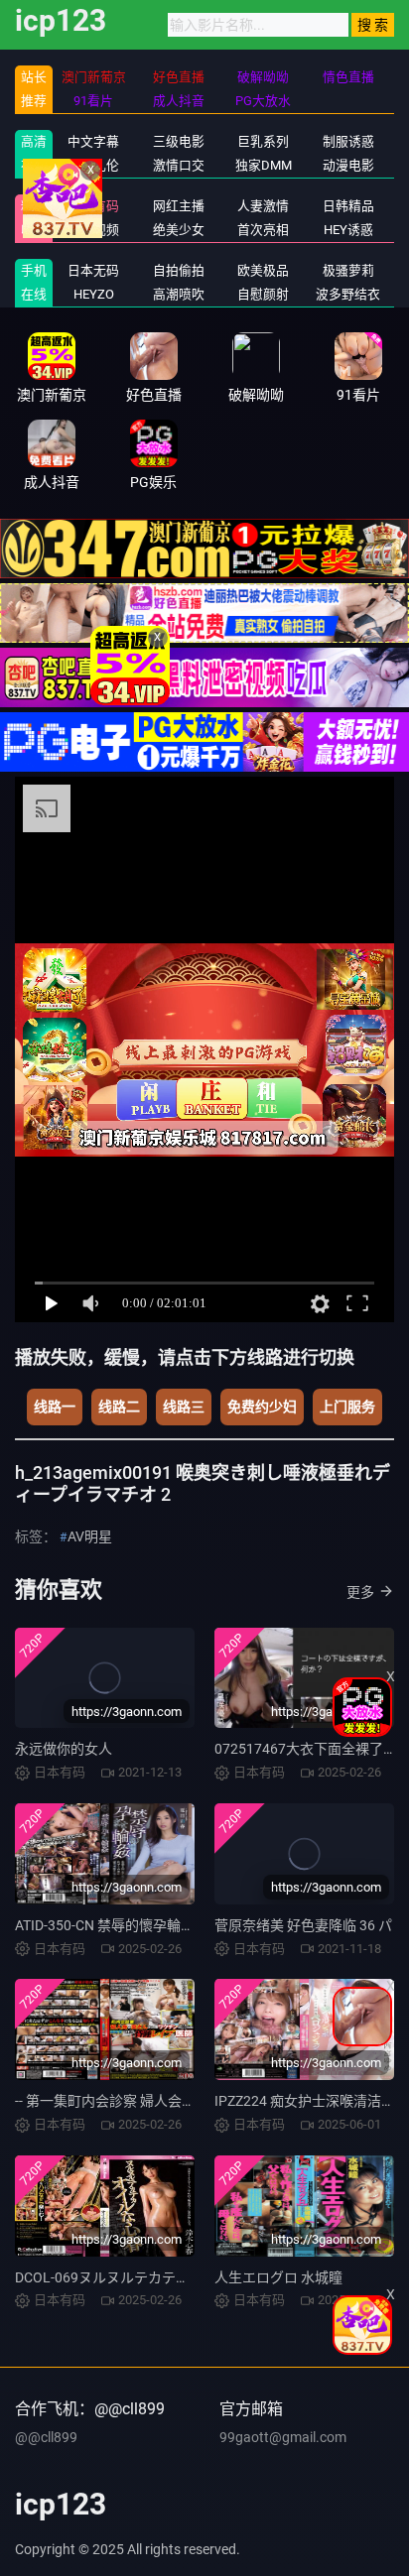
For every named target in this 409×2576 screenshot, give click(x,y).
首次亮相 (263, 230)
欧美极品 (263, 270)
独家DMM (264, 165)
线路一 (55, 1407)
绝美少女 (179, 230)
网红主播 (179, 206)
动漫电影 (348, 165)
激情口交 (179, 165)
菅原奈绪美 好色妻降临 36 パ (303, 1925)
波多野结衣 (348, 294)
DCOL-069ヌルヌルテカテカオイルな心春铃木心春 (172, 2277)
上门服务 (347, 1407)
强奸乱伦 (93, 165)
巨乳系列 (263, 141)
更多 (360, 1592)
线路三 (184, 1407)
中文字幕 (93, 141)
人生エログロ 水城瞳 (278, 2277)
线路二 (119, 1407)
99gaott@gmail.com (283, 2437)
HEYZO (94, 294)
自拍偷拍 (179, 270)
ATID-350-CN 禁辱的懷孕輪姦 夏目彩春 (134, 1925)
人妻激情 (263, 206)
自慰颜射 (263, 294)
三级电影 (179, 141)
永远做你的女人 (64, 1749)
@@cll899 (46, 2437)
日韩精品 (348, 206)
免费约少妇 (262, 1407)
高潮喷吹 (179, 294)
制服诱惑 (348, 141)
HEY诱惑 (348, 230)
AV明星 (90, 1536)
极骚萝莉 (348, 270)
